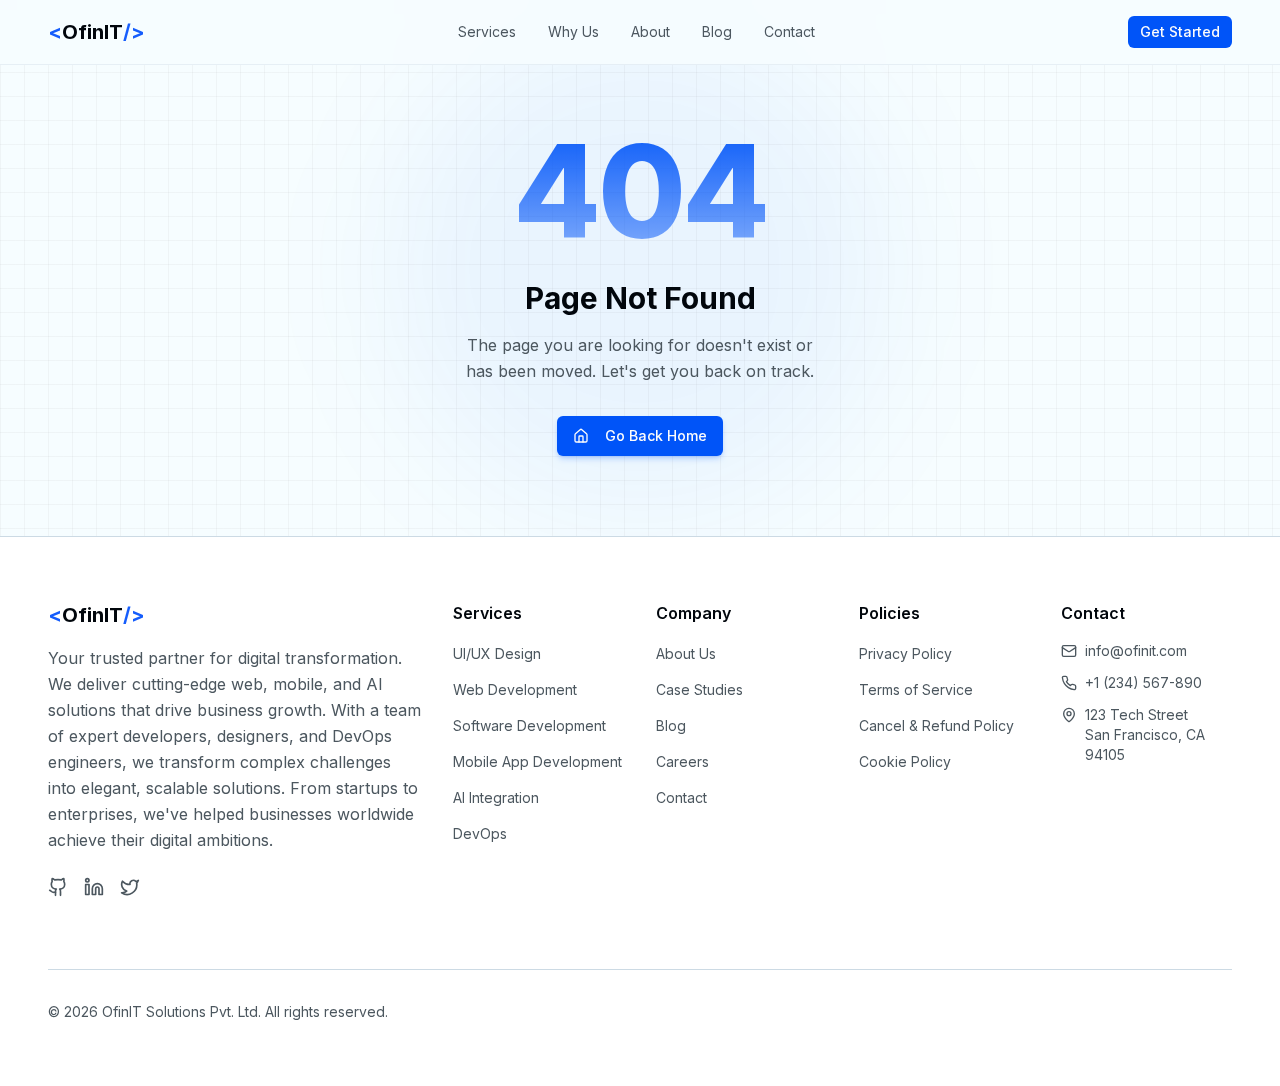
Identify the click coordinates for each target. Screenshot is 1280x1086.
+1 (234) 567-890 (1143, 682)
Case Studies (699, 689)
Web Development (515, 689)
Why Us (573, 31)
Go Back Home (656, 435)
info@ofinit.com (1136, 650)
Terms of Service (916, 689)
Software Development (529, 725)
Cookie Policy (905, 761)
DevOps (480, 833)
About (650, 31)
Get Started (1180, 31)
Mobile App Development (537, 761)
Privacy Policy (905, 653)
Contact (789, 31)
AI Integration (496, 797)
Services (487, 31)
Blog (717, 31)
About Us (686, 653)
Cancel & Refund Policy (936, 725)
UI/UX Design (497, 653)
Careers (682, 761)
